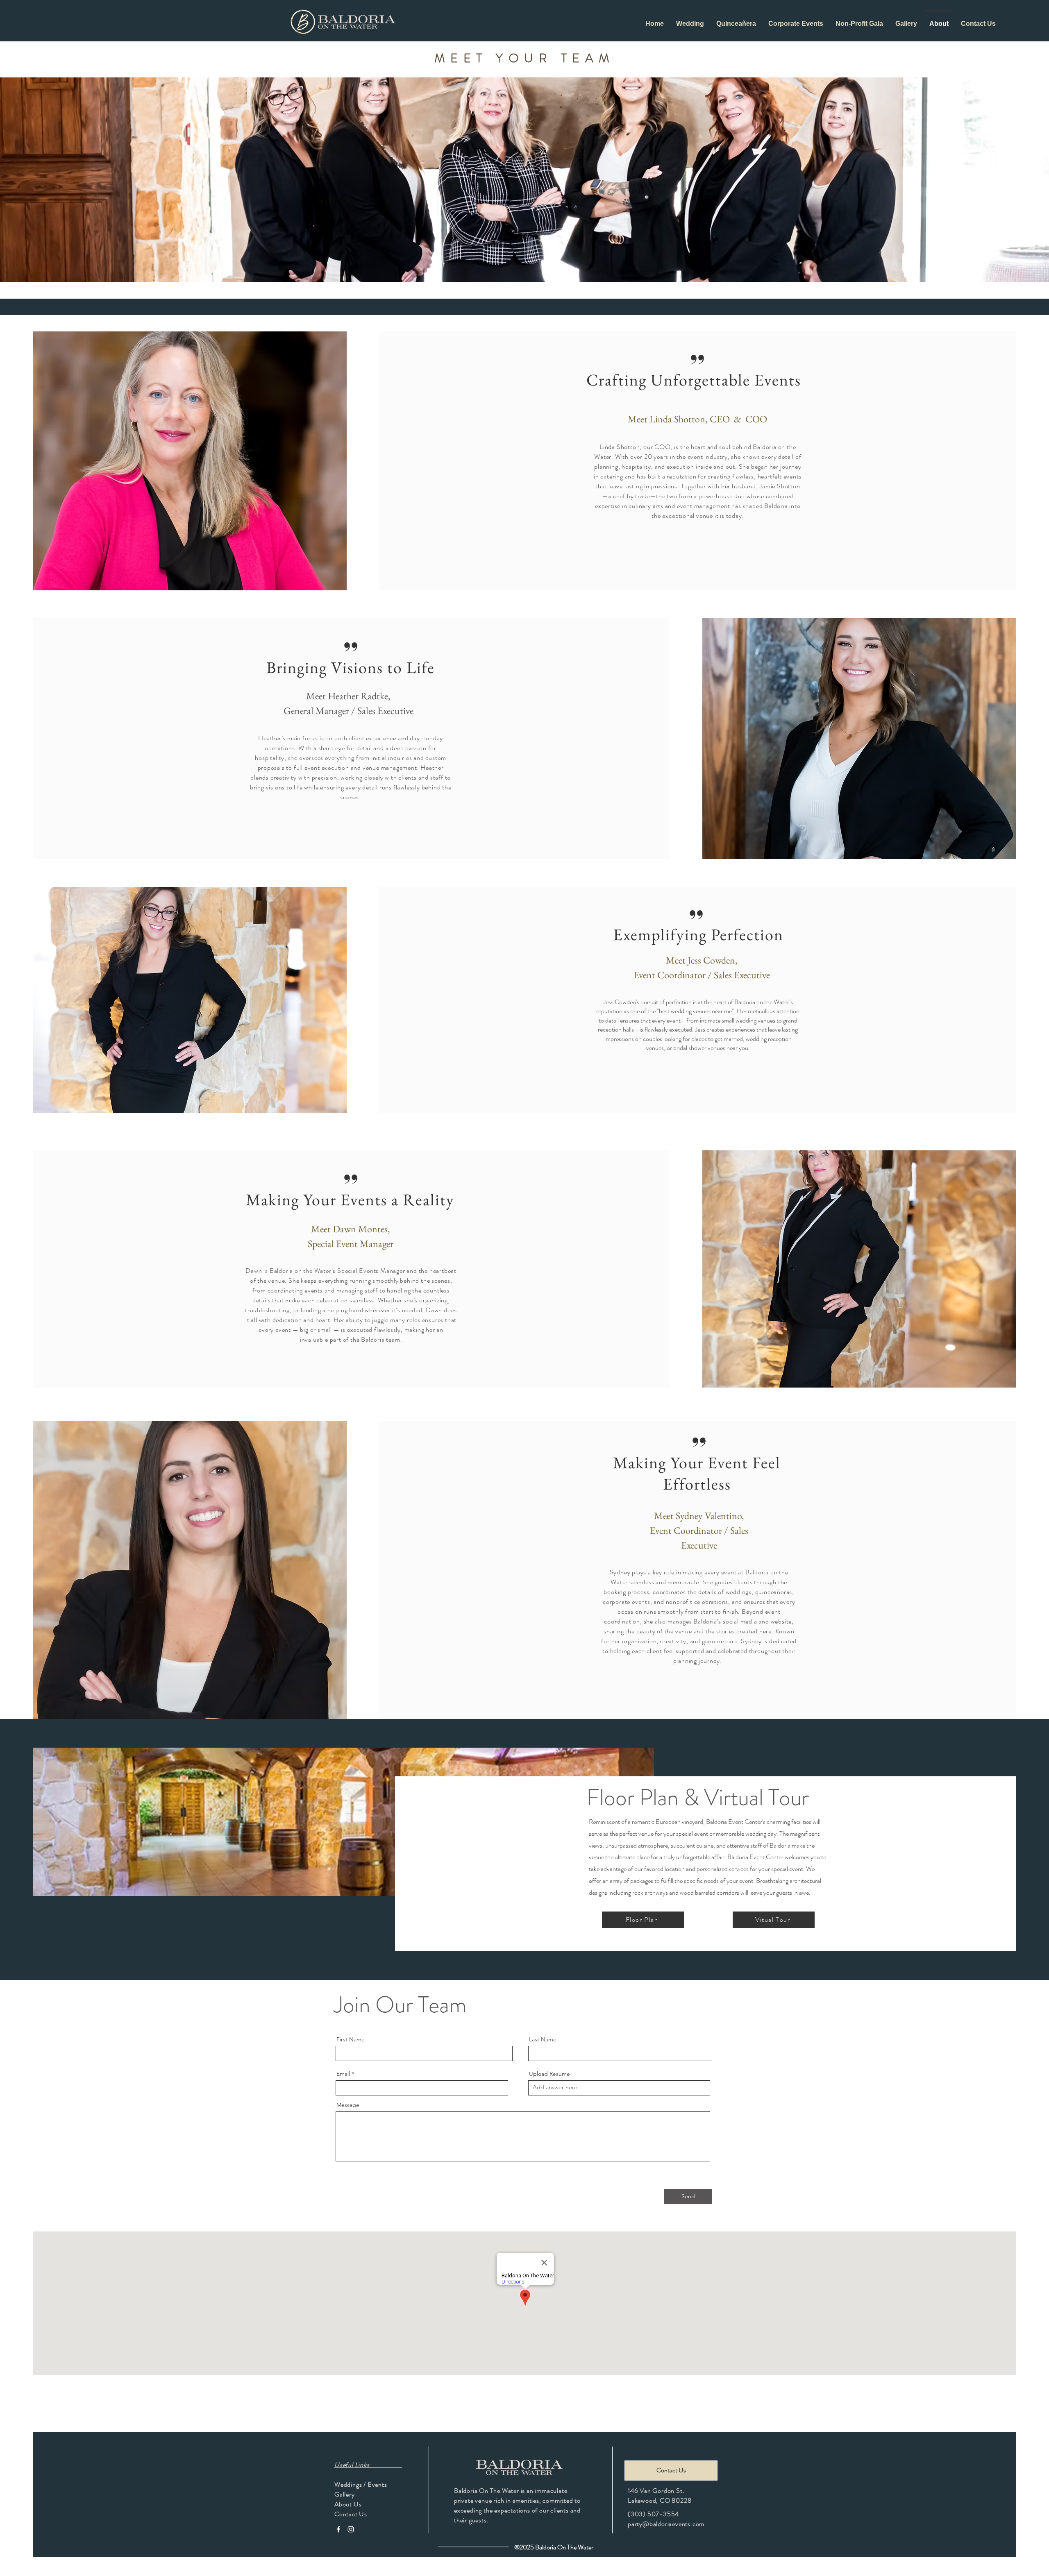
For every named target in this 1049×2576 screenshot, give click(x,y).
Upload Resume (549, 2074)
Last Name (543, 2039)
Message (348, 2105)
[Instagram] (351, 2529)
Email (343, 2074)
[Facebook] (338, 2529)
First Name (351, 2039)
